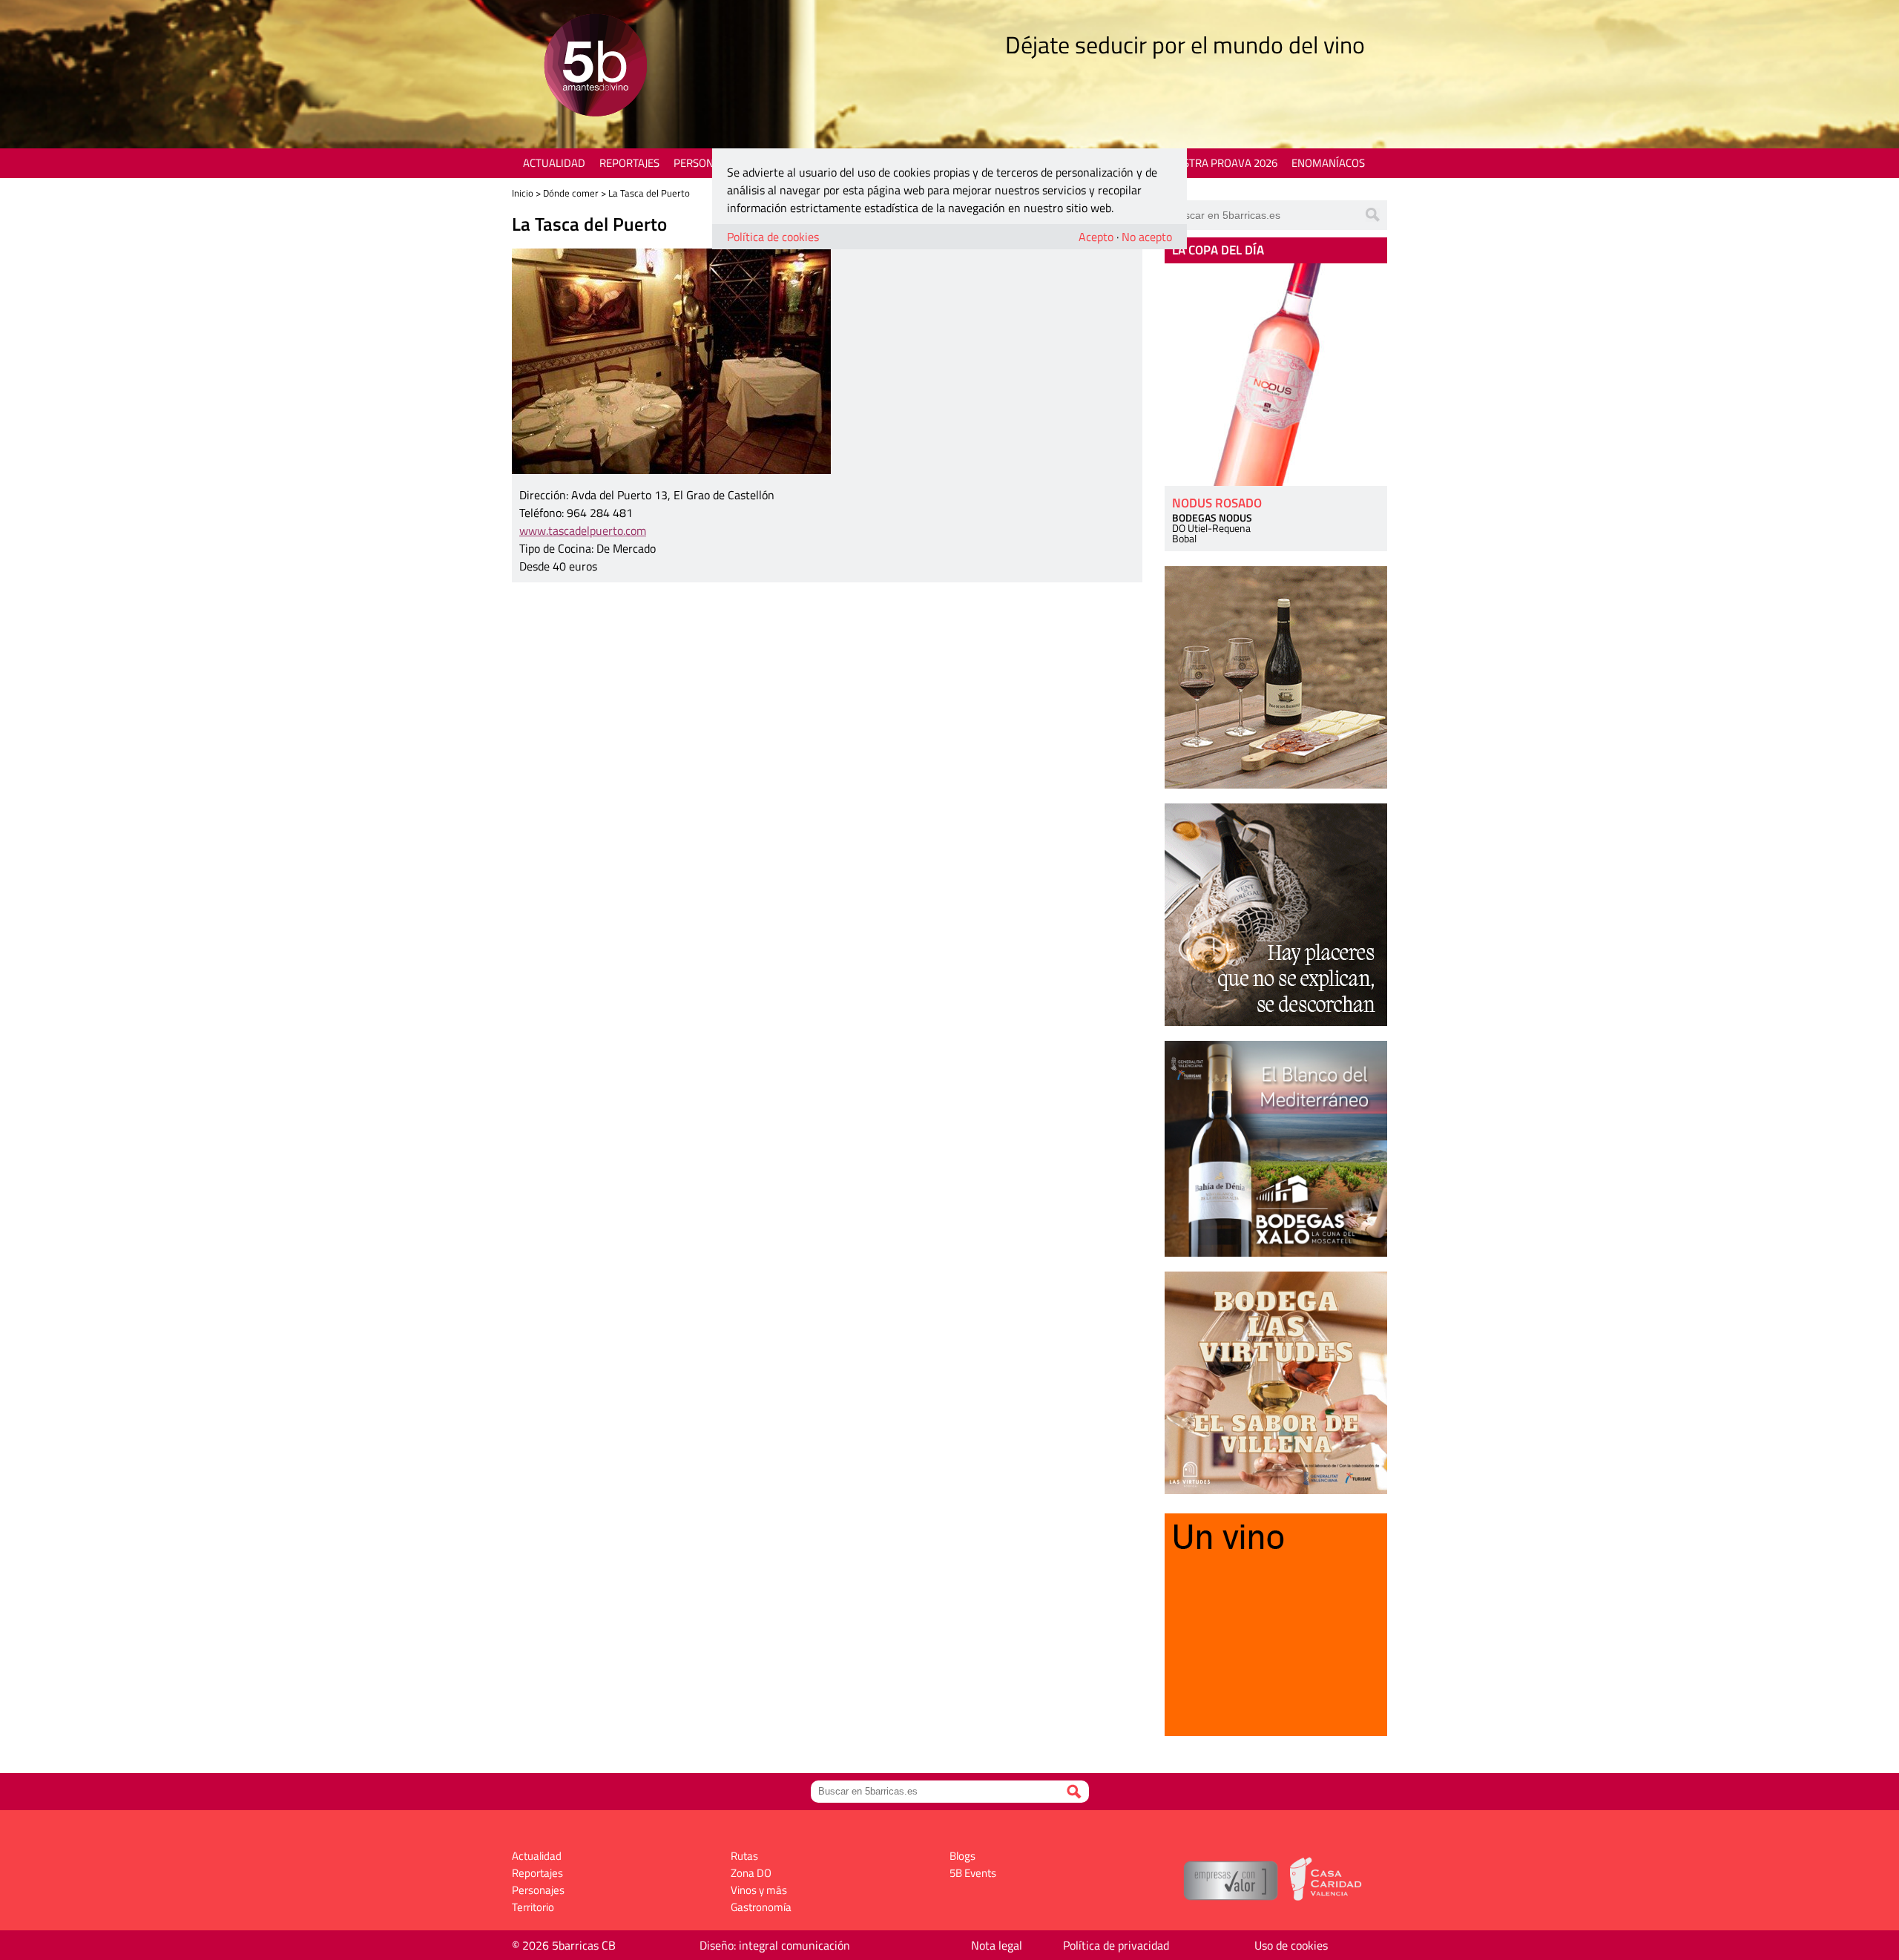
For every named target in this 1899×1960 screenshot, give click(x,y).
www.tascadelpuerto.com (583, 530)
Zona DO (751, 1873)
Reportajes (629, 163)
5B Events (973, 1873)
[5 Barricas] (595, 67)
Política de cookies (773, 237)
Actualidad (554, 163)
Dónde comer (571, 193)
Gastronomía (761, 1907)
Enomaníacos (1328, 163)
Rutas (744, 1856)
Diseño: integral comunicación (775, 1945)
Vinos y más (759, 1890)
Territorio (533, 1907)
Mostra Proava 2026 (1222, 163)
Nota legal (997, 1945)
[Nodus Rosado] (1276, 375)
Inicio (523, 193)
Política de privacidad (1116, 1945)
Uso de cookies (1291, 1945)
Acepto (1096, 237)
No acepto (1147, 237)
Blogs (962, 1856)
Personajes (704, 163)
